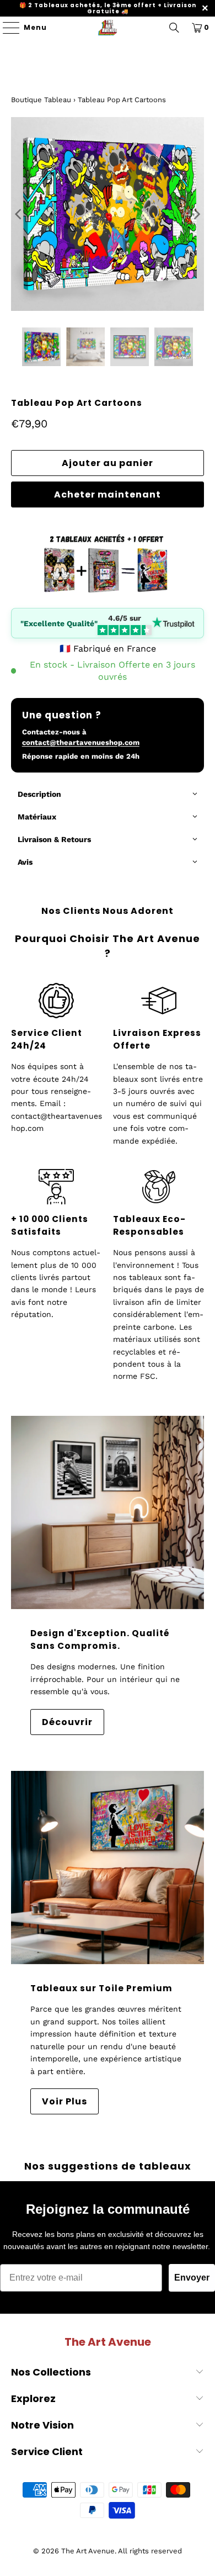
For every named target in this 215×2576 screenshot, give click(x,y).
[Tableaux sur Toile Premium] (108, 1868)
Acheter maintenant (108, 494)
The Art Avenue (88, 2551)
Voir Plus (64, 2101)
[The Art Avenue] (108, 28)
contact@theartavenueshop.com (81, 742)
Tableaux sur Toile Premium (101, 1988)
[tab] (108, 795)
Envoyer (192, 2278)
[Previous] (19, 214)
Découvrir (67, 1722)
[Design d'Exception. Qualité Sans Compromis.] (108, 1513)
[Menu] (6, 28)
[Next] (196, 214)
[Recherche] (174, 28)
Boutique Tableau (41, 100)
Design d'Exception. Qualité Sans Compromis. (100, 1639)
